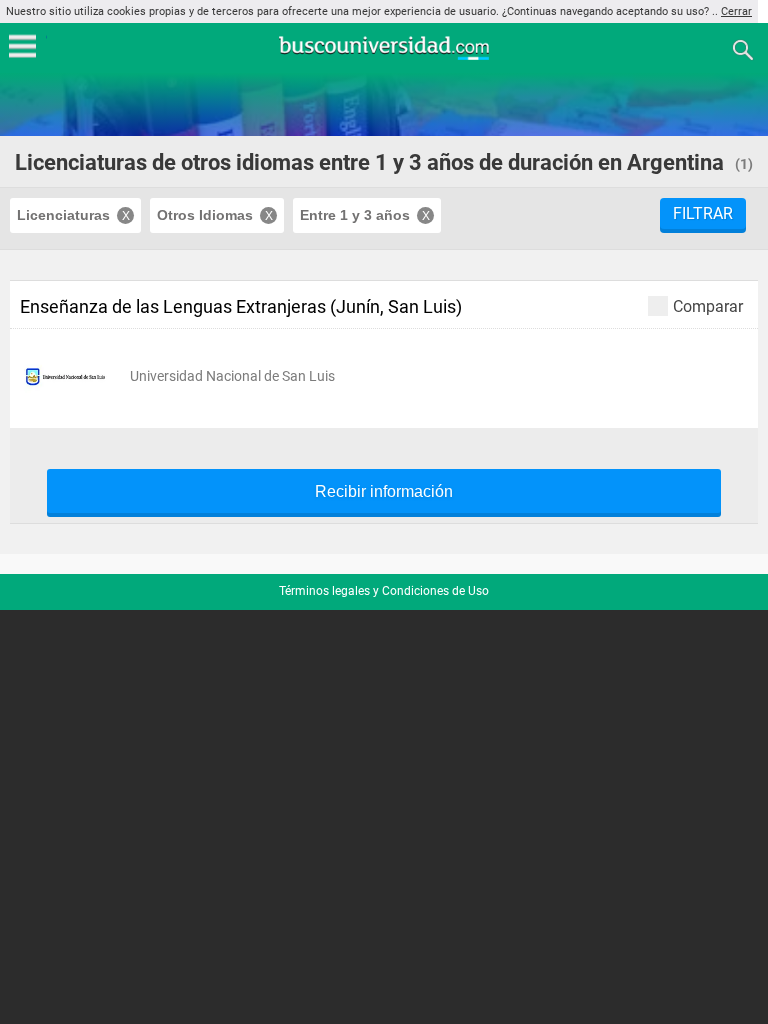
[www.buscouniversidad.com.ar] (384, 57)
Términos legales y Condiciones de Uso (384, 591)
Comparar (708, 306)
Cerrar (736, 11)
